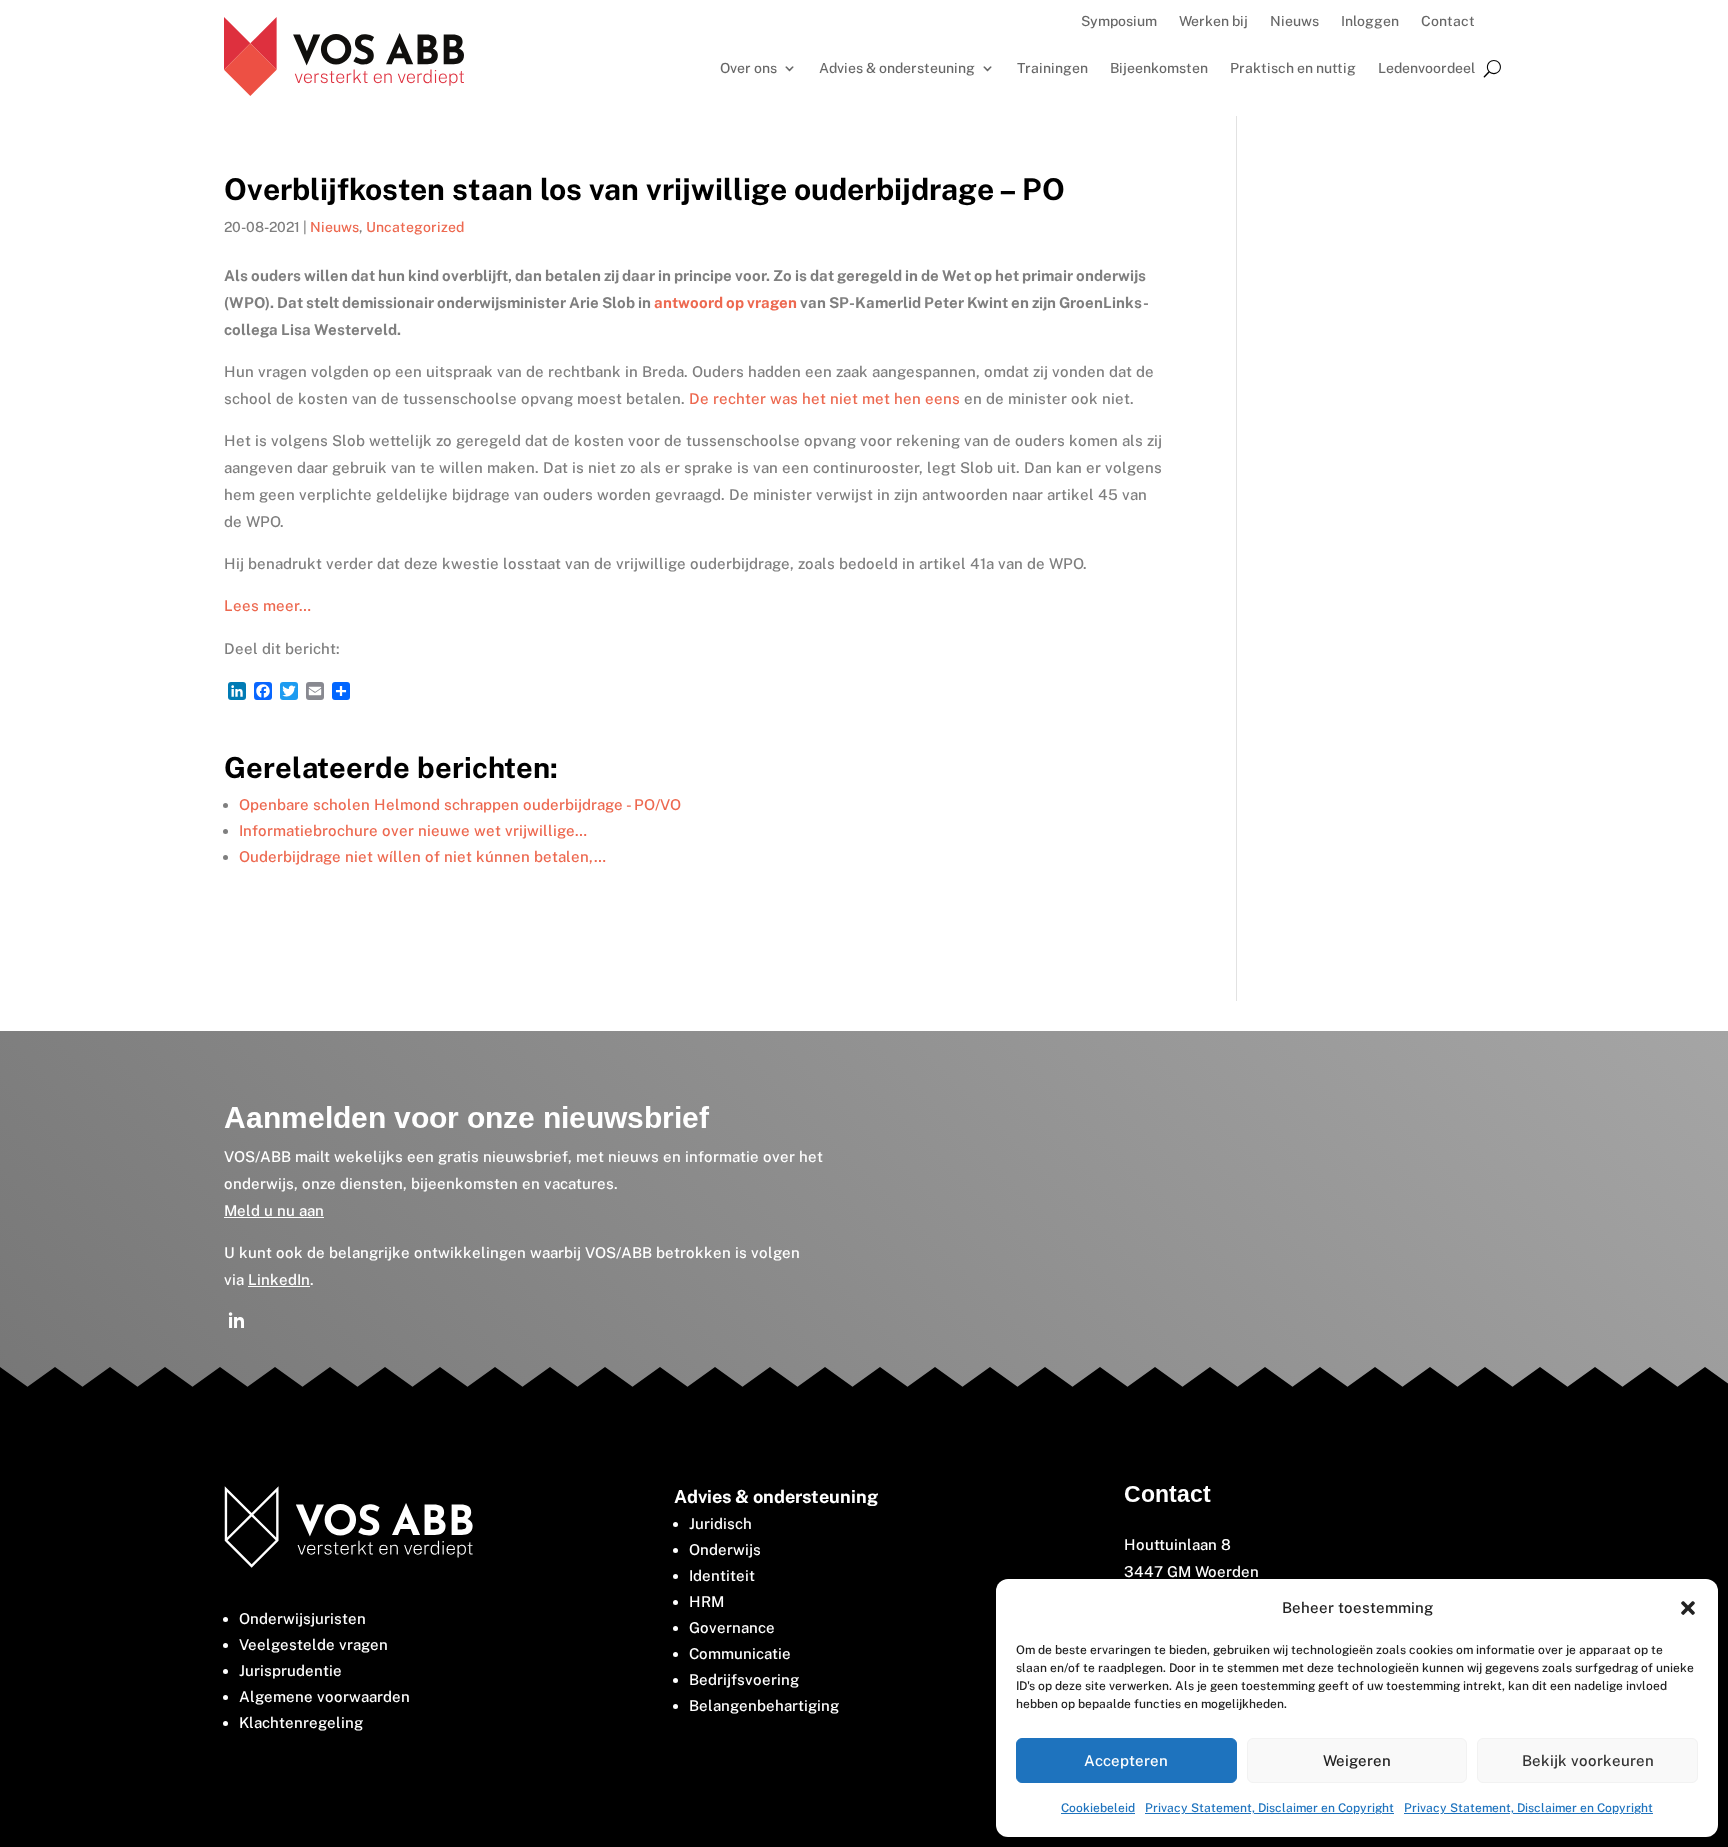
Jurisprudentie (290, 1670)
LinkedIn (279, 1279)
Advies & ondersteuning (897, 68)
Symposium (1119, 21)
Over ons (748, 68)
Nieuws (1294, 21)
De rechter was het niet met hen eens (824, 398)
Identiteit (722, 1575)
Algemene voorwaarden (324, 1696)
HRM (706, 1601)
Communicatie (740, 1653)
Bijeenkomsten (1159, 68)
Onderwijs (725, 1549)
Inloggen (1370, 21)
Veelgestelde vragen (313, 1644)
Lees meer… (267, 605)
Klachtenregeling (301, 1722)
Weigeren (1357, 1760)
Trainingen (1052, 68)
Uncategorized (415, 227)
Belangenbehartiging (764, 1705)
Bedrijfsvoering (744, 1679)
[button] (1688, 1608)
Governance (732, 1627)
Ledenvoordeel (1426, 68)
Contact (1448, 21)
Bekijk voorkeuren (1588, 1760)
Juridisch (720, 1523)
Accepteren (1126, 1760)
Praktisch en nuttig (1293, 68)
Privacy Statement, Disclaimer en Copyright (1269, 1808)
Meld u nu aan (274, 1210)
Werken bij (1213, 21)
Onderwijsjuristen (302, 1618)
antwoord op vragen (725, 302)
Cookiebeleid (1098, 1808)
